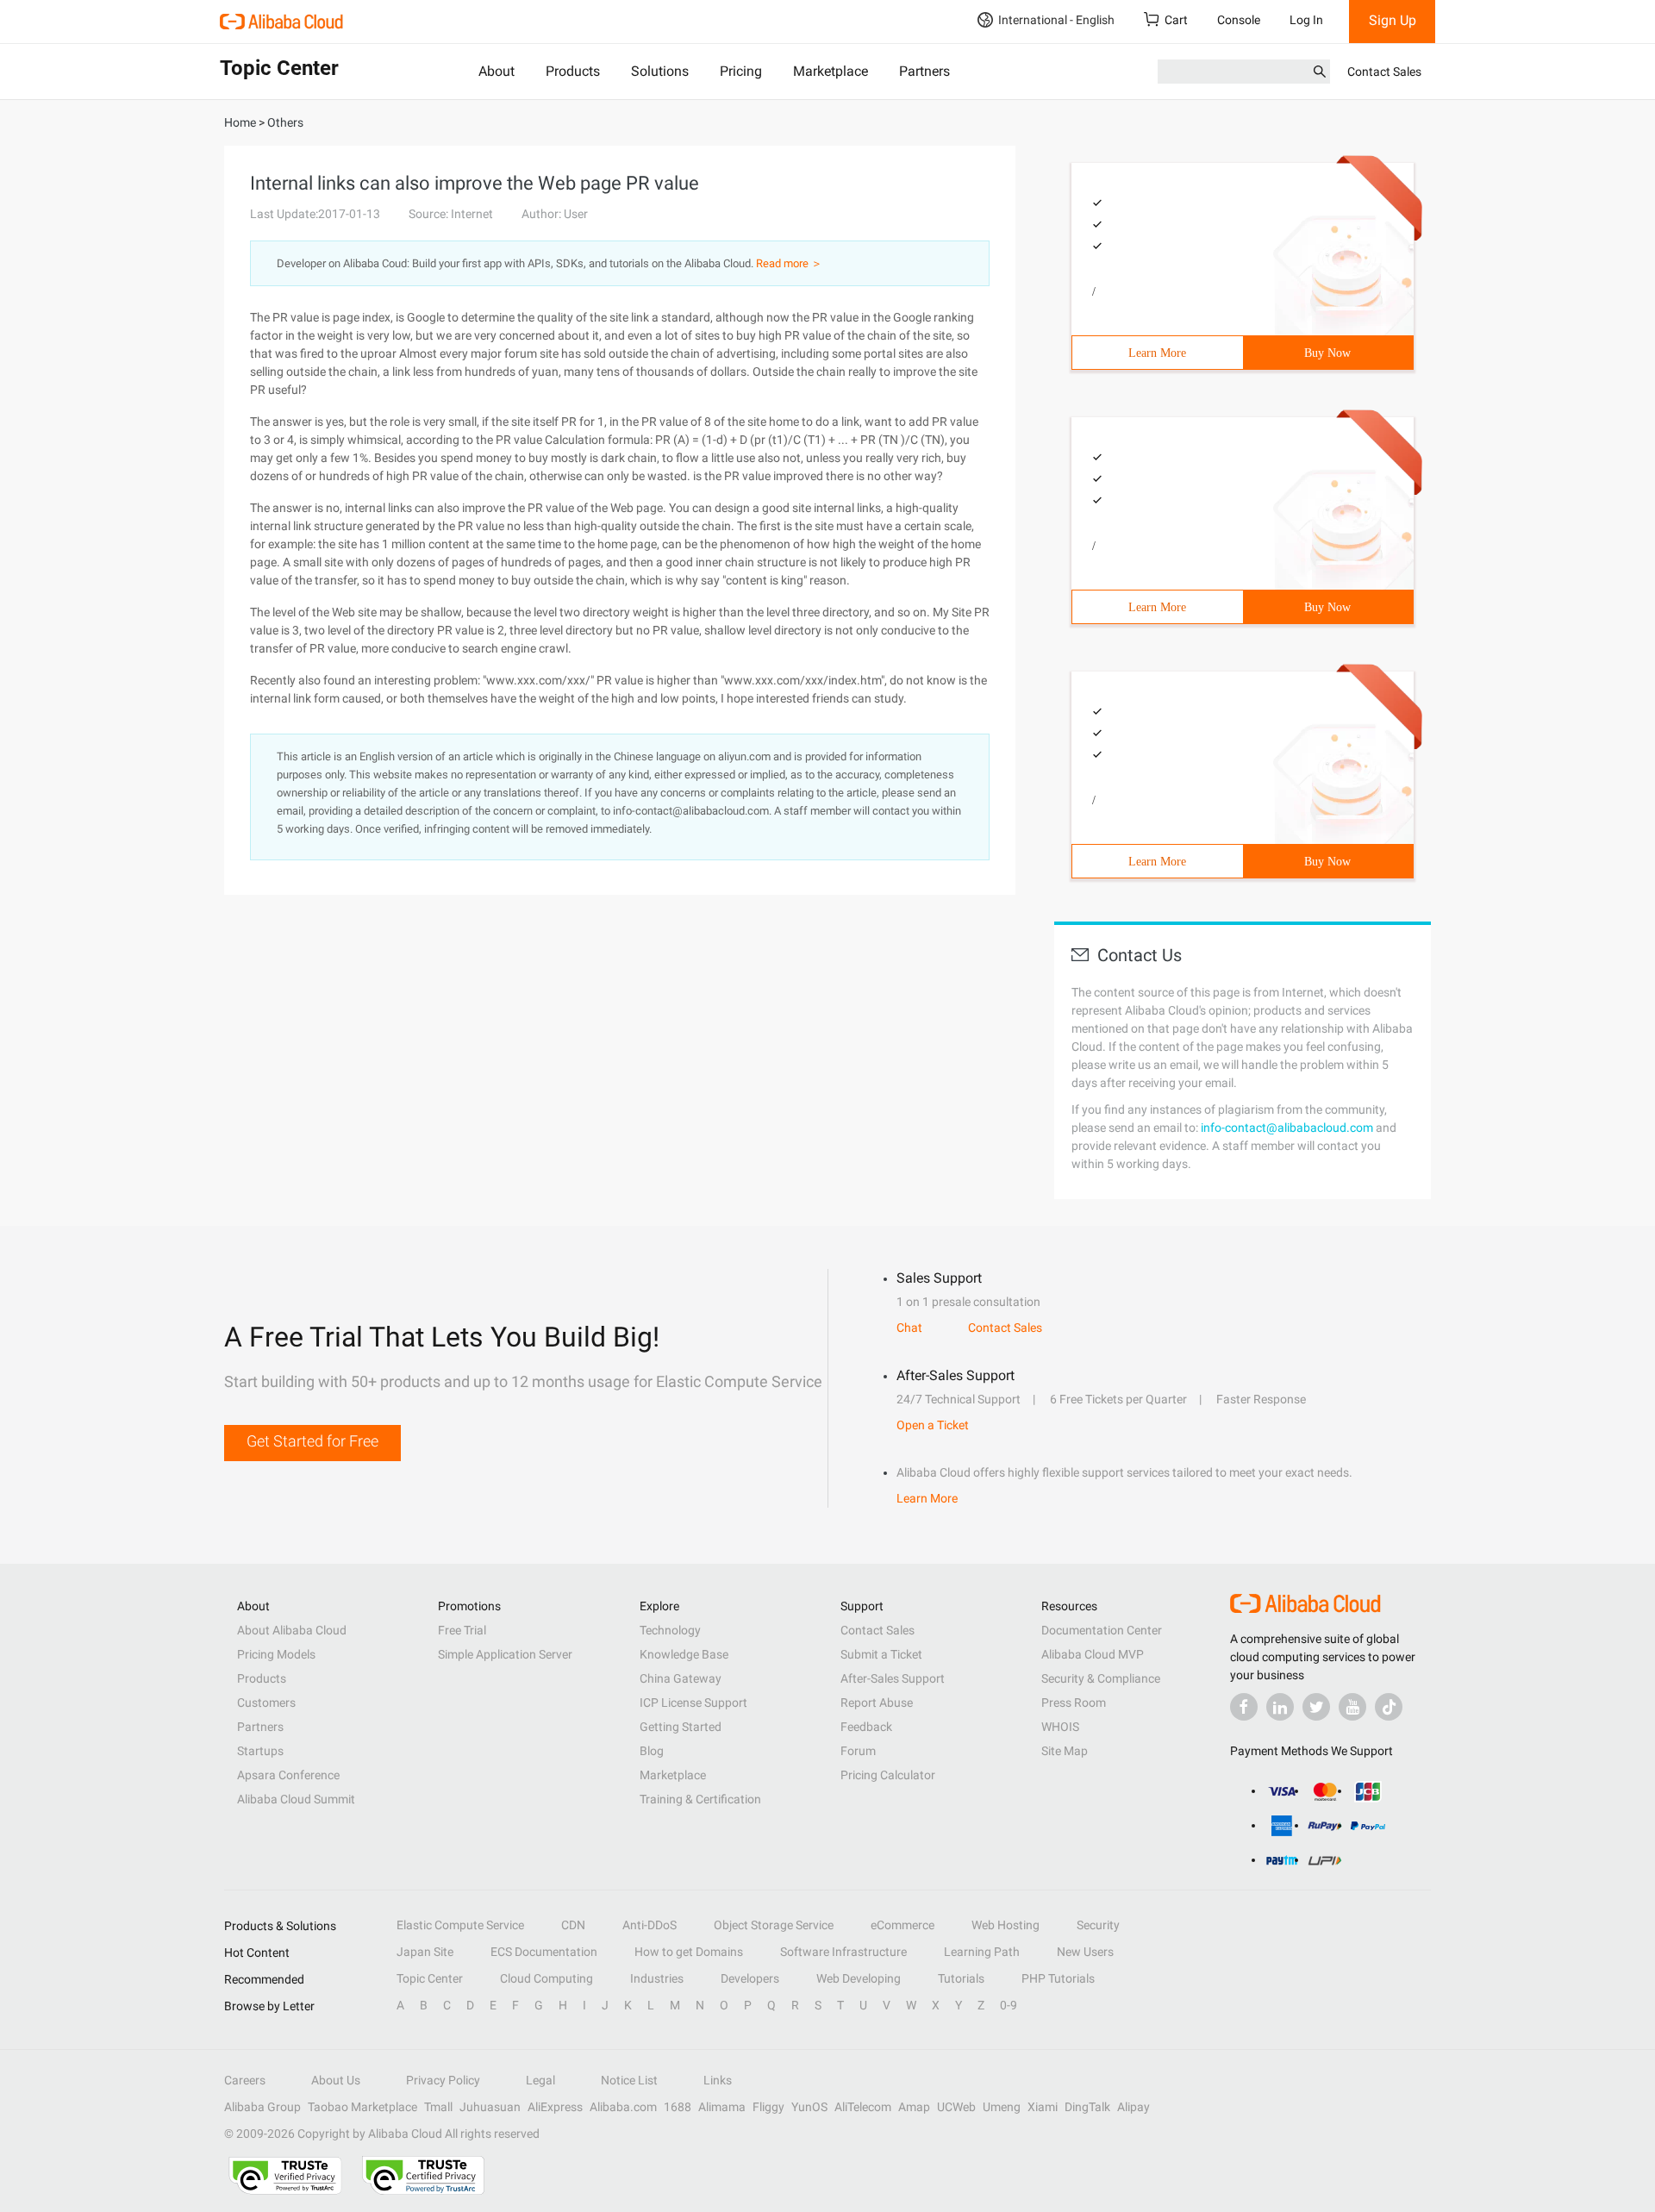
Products (573, 71)
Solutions (660, 71)
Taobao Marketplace (362, 2107)
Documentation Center (1102, 1630)
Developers (750, 1978)
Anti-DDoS (650, 1925)
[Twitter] (1316, 1707)
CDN (573, 1925)
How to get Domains (689, 1952)
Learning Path (982, 1952)
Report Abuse (877, 1703)
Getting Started (681, 1727)
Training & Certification (700, 1799)
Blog (652, 1751)
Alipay (1134, 2107)
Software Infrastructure (843, 1952)
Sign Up (1393, 20)
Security (1098, 1925)
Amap (914, 2107)
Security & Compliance (1101, 1678)
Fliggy (768, 2107)
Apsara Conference (288, 1775)
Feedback (866, 1727)
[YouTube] (1352, 1707)
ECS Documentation (544, 1952)
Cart (1176, 20)
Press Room (1074, 1703)
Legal (540, 2080)
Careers (245, 2080)
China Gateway (681, 1678)
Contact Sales (1384, 72)
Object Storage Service (774, 1925)
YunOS (809, 2107)
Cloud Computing (546, 1978)
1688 (678, 2107)
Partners (924, 71)
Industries (657, 1978)
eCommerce (902, 1925)
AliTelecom (863, 2107)
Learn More (1157, 353)
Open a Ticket (933, 1425)
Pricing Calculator (888, 1775)
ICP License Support (693, 1703)
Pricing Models (276, 1654)
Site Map (1065, 1751)
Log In (1306, 20)
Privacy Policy (443, 2080)
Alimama (722, 2107)
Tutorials (961, 1978)
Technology (670, 1630)
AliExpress (555, 2107)
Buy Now (1327, 353)
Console (1239, 20)
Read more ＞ (789, 263)
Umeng (1002, 2107)
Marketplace (831, 71)
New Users (1085, 1952)
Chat (909, 1328)
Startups (260, 1751)
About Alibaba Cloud (292, 1630)
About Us (336, 2080)
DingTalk (1087, 2107)
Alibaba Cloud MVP (1093, 1654)
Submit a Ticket (881, 1654)
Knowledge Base (684, 1654)
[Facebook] (1244, 1707)
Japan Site (425, 1952)
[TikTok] (1389, 1707)
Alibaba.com (623, 2107)
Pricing (741, 71)
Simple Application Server (505, 1654)
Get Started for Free (312, 1441)
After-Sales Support (893, 1678)
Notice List (629, 2080)
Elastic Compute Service (460, 1925)
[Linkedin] (1280, 1707)
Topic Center (430, 1978)
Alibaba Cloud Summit (296, 1799)
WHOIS (1060, 1727)
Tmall (438, 2107)
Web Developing (859, 1978)
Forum (858, 1751)
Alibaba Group (262, 2107)
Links (718, 2080)
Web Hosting (1005, 1925)
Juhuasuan (490, 2107)
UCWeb (956, 2107)
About (496, 71)
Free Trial (462, 1630)
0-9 (1009, 2005)
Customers (266, 1703)
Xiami (1043, 2107)
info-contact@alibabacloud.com (1287, 1128)
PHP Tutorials (1058, 1978)
